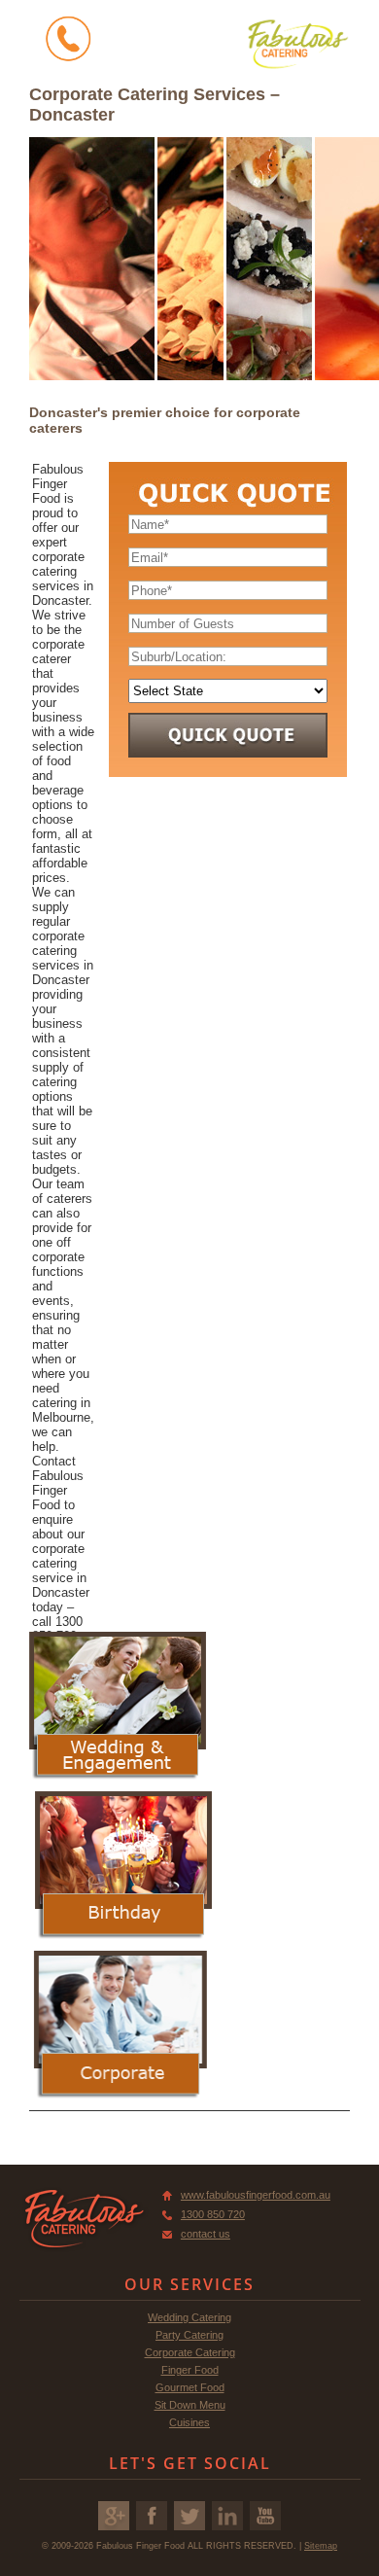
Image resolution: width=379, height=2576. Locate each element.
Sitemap (321, 2546)
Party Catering (189, 2335)
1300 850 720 (213, 2214)
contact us (206, 2234)
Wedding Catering (189, 2317)
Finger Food (190, 2370)
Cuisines (189, 2422)
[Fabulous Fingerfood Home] (298, 44)
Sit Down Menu (190, 2405)
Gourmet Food (190, 2387)
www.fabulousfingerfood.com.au (256, 2195)
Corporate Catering (190, 2352)
